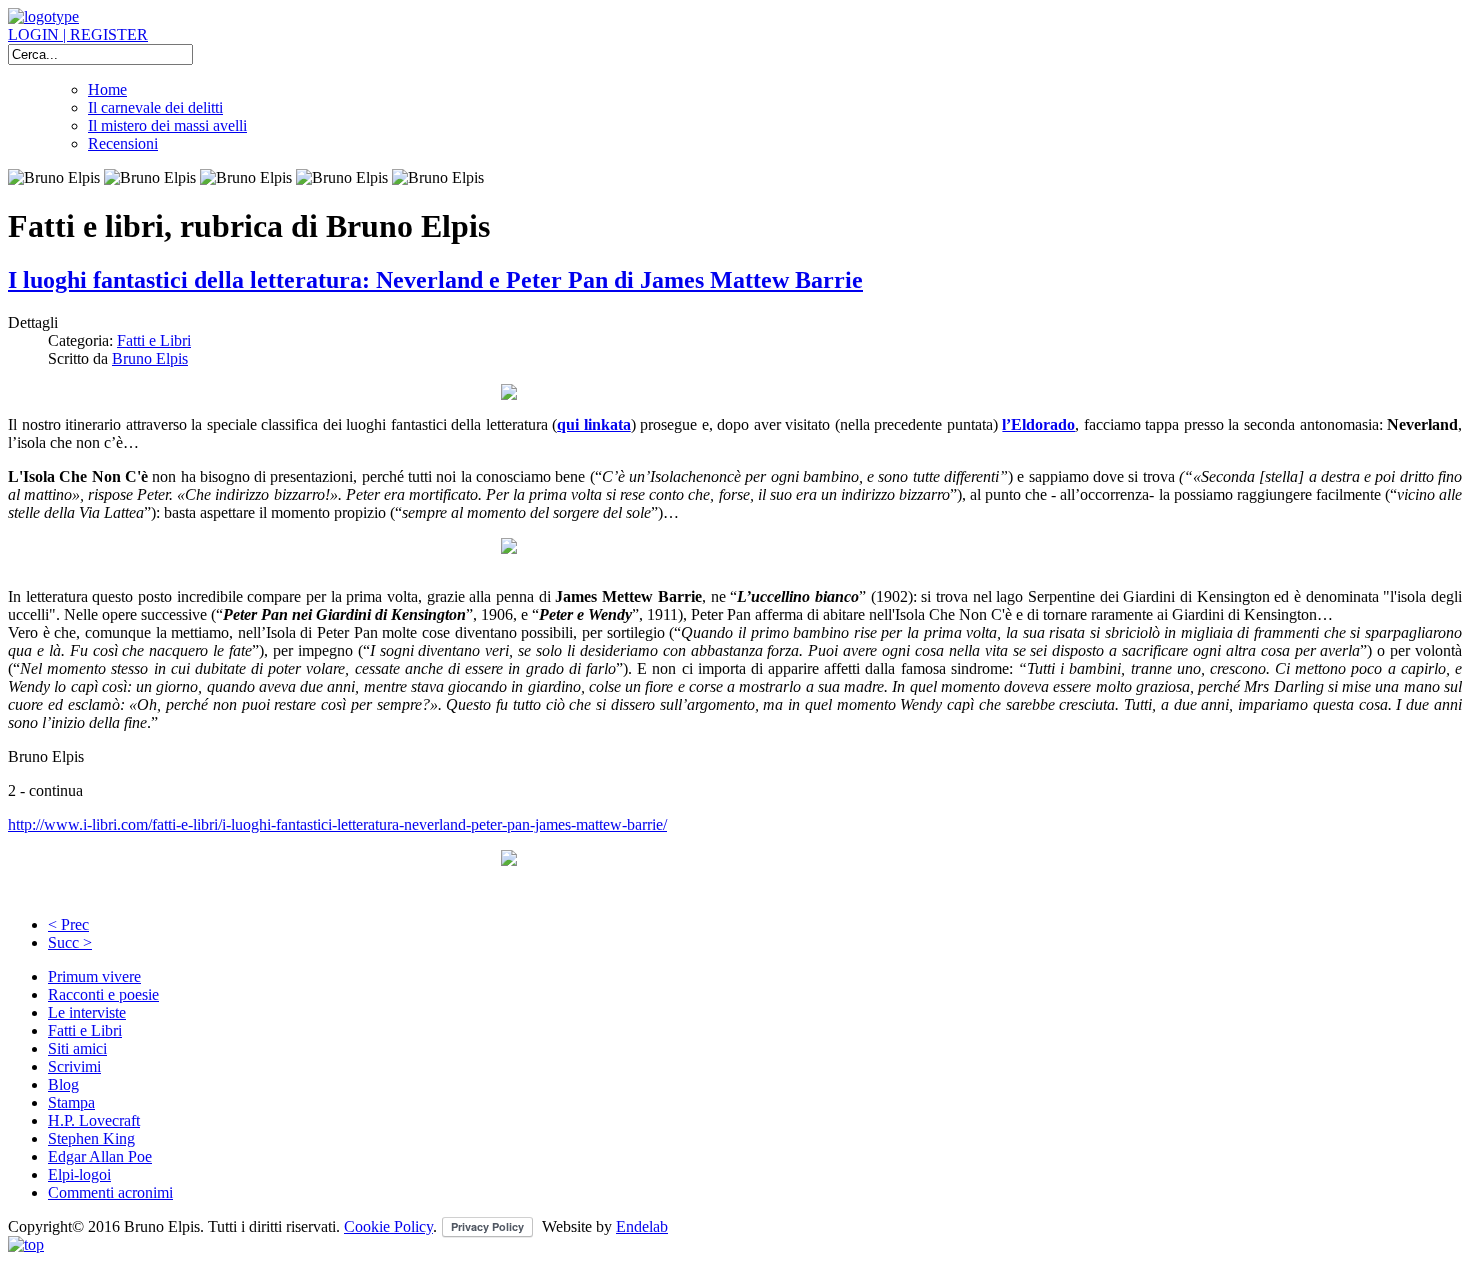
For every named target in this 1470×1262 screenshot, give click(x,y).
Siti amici (77, 1048)
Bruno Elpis (150, 358)
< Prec (68, 924)
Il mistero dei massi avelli (167, 125)
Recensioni (123, 143)
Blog (63, 1084)
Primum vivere (94, 976)
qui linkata (594, 424)
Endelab (642, 1226)
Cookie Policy (388, 1226)
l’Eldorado (1038, 424)
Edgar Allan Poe (100, 1156)
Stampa (71, 1102)
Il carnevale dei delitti (155, 107)
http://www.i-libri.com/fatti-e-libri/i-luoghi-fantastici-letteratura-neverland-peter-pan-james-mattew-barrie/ (337, 824)
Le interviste (87, 1012)
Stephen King (91, 1138)
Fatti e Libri (154, 340)
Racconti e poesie (103, 994)
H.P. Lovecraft (94, 1120)
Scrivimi (74, 1066)
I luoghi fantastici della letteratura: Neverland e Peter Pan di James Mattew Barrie (435, 280)
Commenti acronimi (110, 1192)
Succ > (70, 942)
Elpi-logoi (79, 1174)
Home (107, 89)
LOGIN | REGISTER (78, 34)
